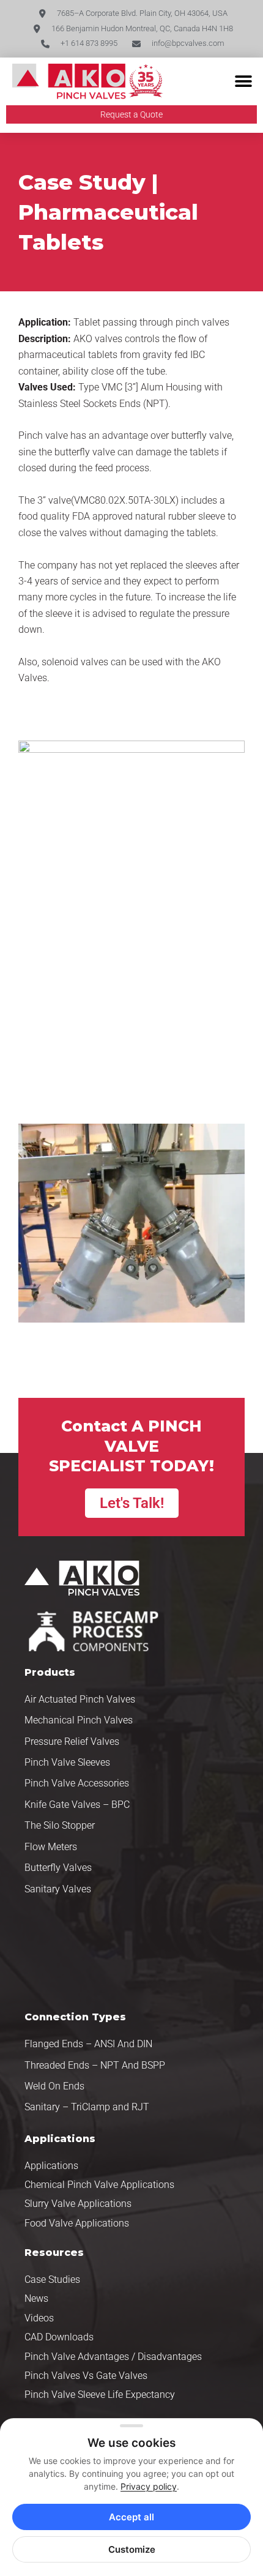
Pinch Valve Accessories (77, 1783)
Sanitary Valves (58, 1889)
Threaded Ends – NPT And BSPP (95, 2065)
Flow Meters (51, 1847)
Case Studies (52, 2279)
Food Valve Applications (77, 2223)
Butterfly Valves (58, 1868)
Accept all (131, 2517)
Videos (39, 2318)
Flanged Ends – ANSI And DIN (88, 2044)
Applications (51, 2166)
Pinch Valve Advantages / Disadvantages (113, 2357)
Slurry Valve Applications (78, 2204)
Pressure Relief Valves (72, 1742)
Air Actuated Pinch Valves (80, 1699)
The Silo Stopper (60, 1825)
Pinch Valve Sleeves (67, 1762)
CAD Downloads (59, 2337)
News (36, 2298)
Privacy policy (149, 2486)
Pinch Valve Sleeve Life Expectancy (100, 2395)
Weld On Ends (54, 2086)
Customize (132, 2549)
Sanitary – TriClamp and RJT (87, 2107)
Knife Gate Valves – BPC (77, 1805)
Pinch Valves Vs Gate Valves (86, 2376)
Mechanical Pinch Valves (79, 1720)
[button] (243, 82)
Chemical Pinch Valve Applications (99, 2185)
